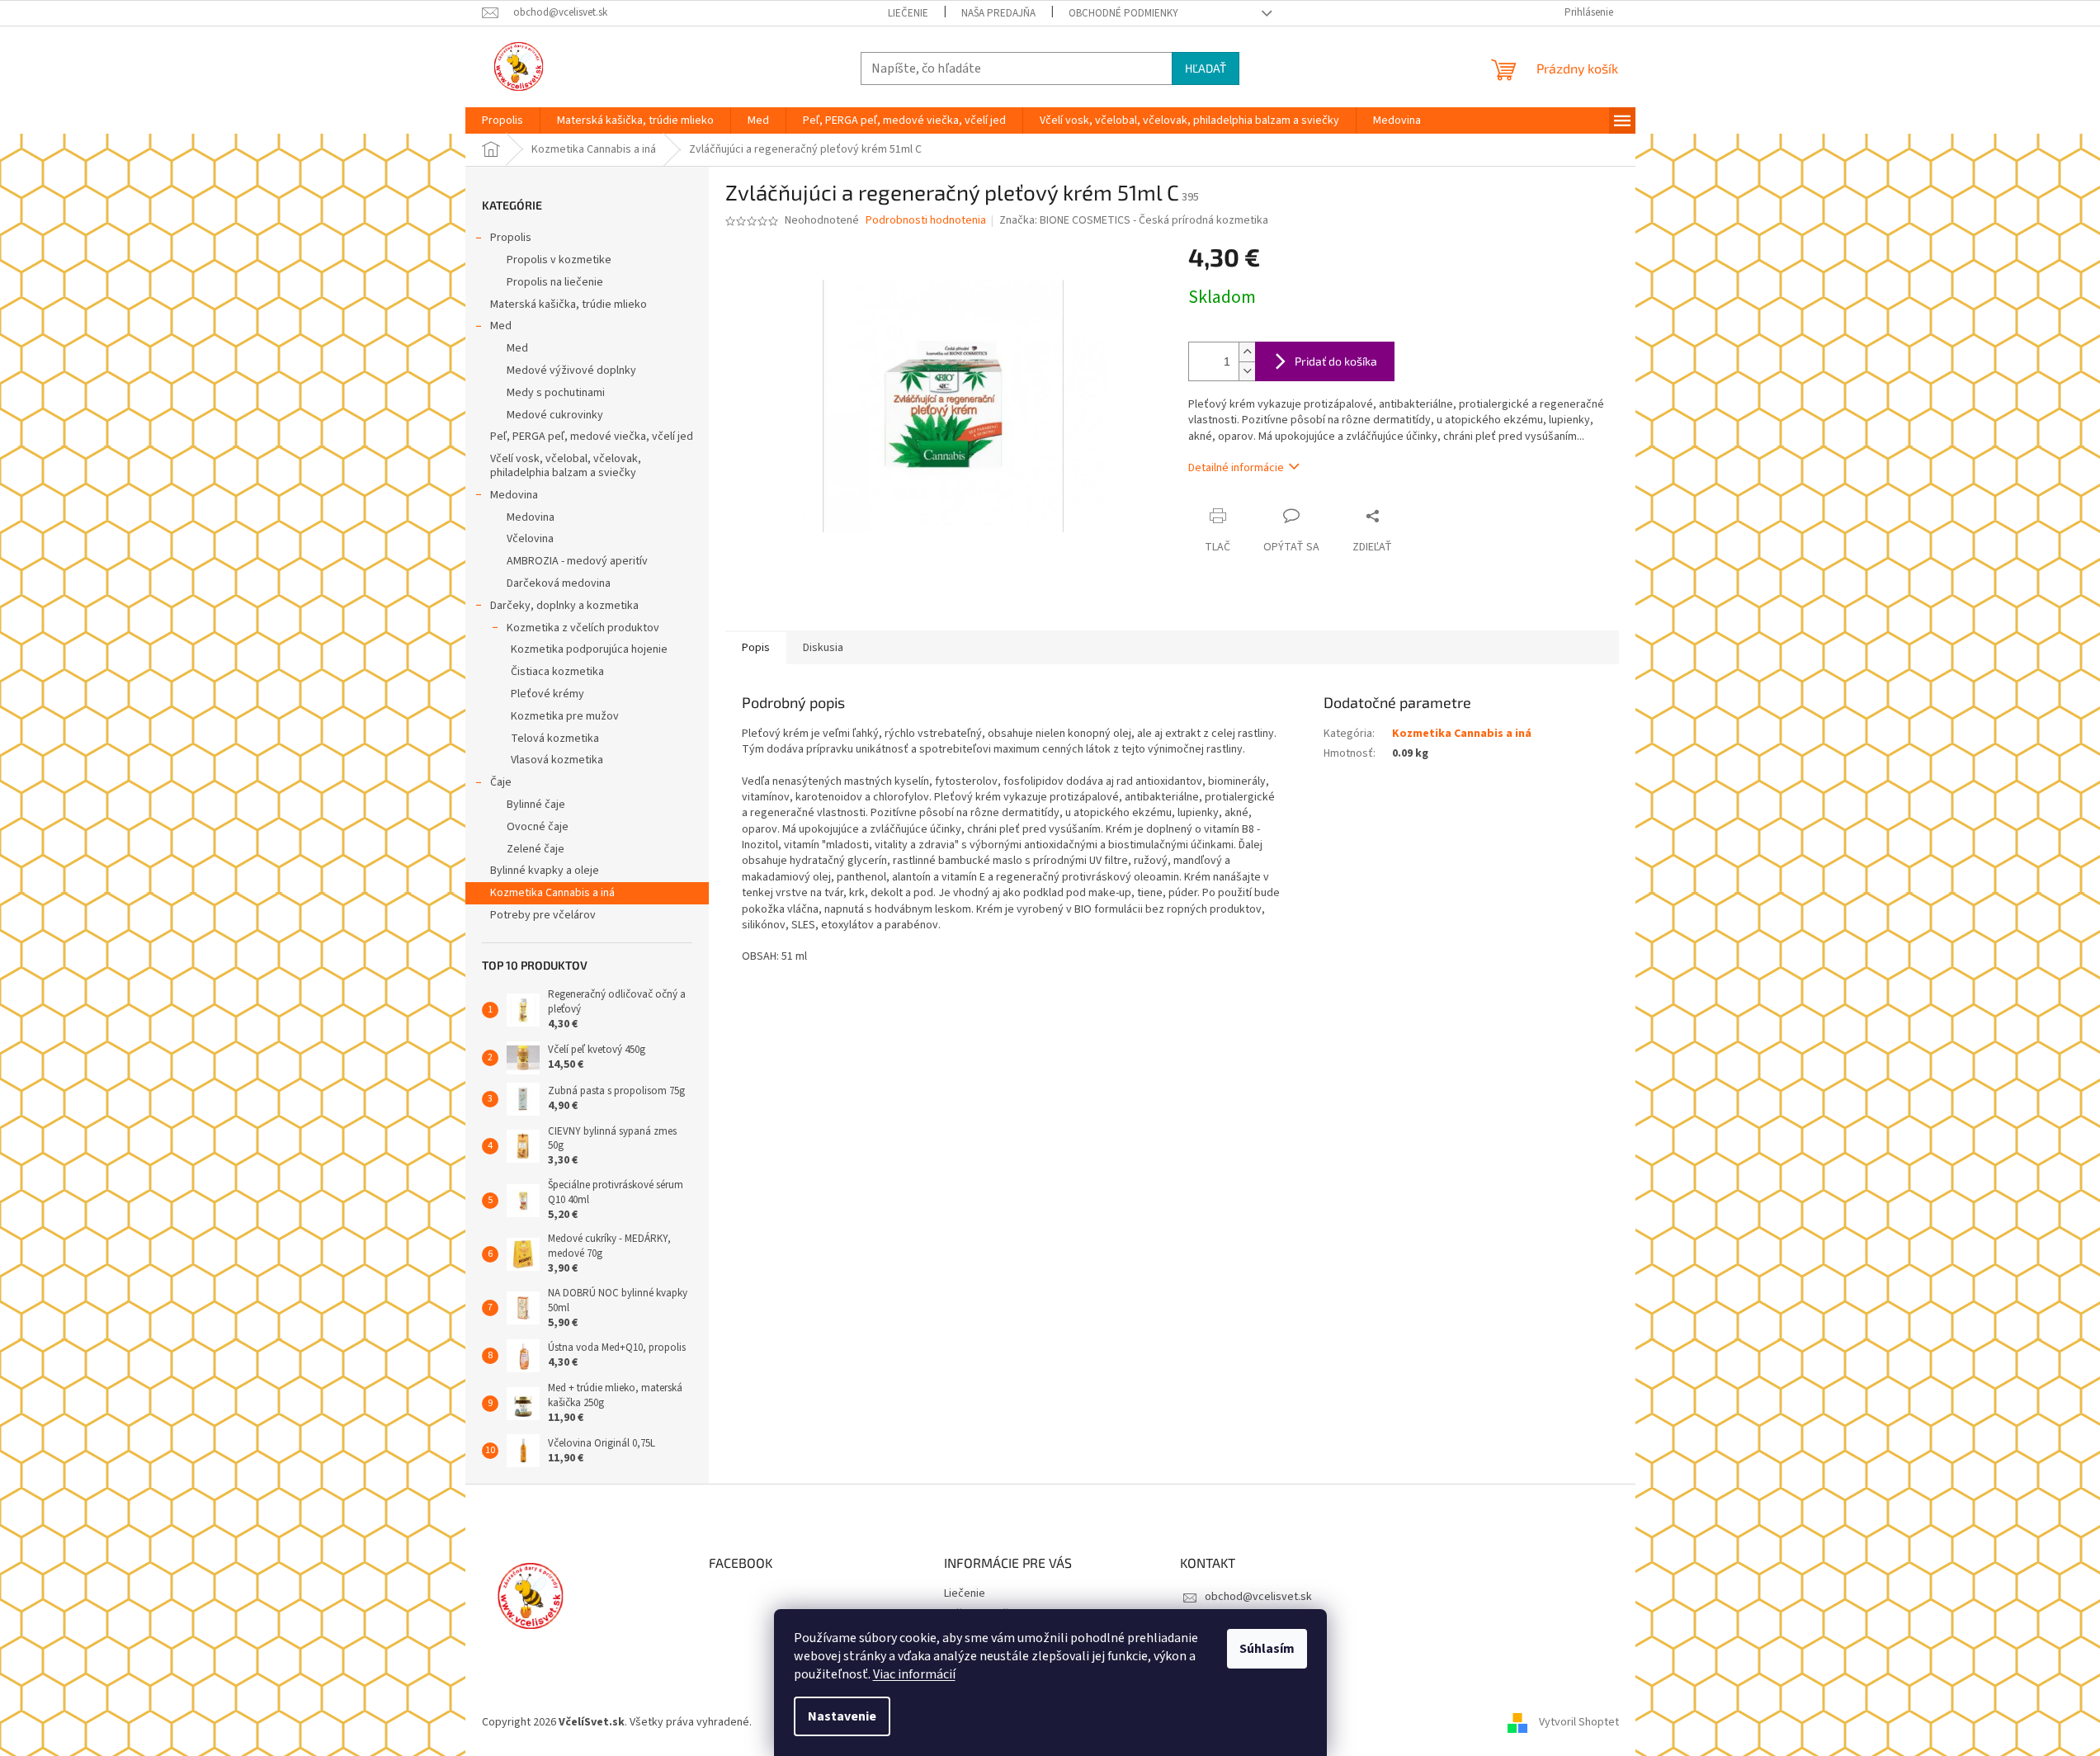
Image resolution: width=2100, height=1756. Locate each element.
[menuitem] (503, 120)
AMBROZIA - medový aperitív (577, 561)
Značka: (1134, 220)
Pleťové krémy (547, 694)
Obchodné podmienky (1123, 13)
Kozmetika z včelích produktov (583, 628)
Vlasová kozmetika (557, 760)
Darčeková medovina (559, 583)
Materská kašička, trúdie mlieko (569, 304)
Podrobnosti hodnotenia (926, 221)
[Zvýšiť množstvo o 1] (1247, 352)
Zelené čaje (536, 849)
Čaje (501, 782)
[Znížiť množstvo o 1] (1247, 371)
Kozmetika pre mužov (565, 716)
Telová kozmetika (555, 739)
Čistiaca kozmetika (557, 672)
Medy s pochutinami (556, 393)
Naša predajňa (998, 13)
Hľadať (1206, 68)
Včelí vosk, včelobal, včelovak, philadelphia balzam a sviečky (566, 466)
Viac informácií (914, 1674)
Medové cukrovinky (555, 415)
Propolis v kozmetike (559, 260)
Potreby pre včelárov (543, 915)
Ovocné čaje (538, 827)
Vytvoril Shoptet (1579, 1722)
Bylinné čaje (536, 805)
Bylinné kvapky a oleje (545, 871)
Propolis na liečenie (555, 282)
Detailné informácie (1236, 468)
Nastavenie (842, 1716)
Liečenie (908, 13)
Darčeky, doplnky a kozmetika (564, 606)
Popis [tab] (756, 648)
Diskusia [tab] (823, 648)
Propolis (511, 238)
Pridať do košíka (1336, 361)
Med (501, 326)
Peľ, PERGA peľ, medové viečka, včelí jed (592, 437)
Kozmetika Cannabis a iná (552, 893)
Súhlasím (1267, 1649)
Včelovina (530, 539)
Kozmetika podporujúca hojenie (589, 649)
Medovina (514, 495)
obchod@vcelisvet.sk (1258, 1597)
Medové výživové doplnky (571, 371)
